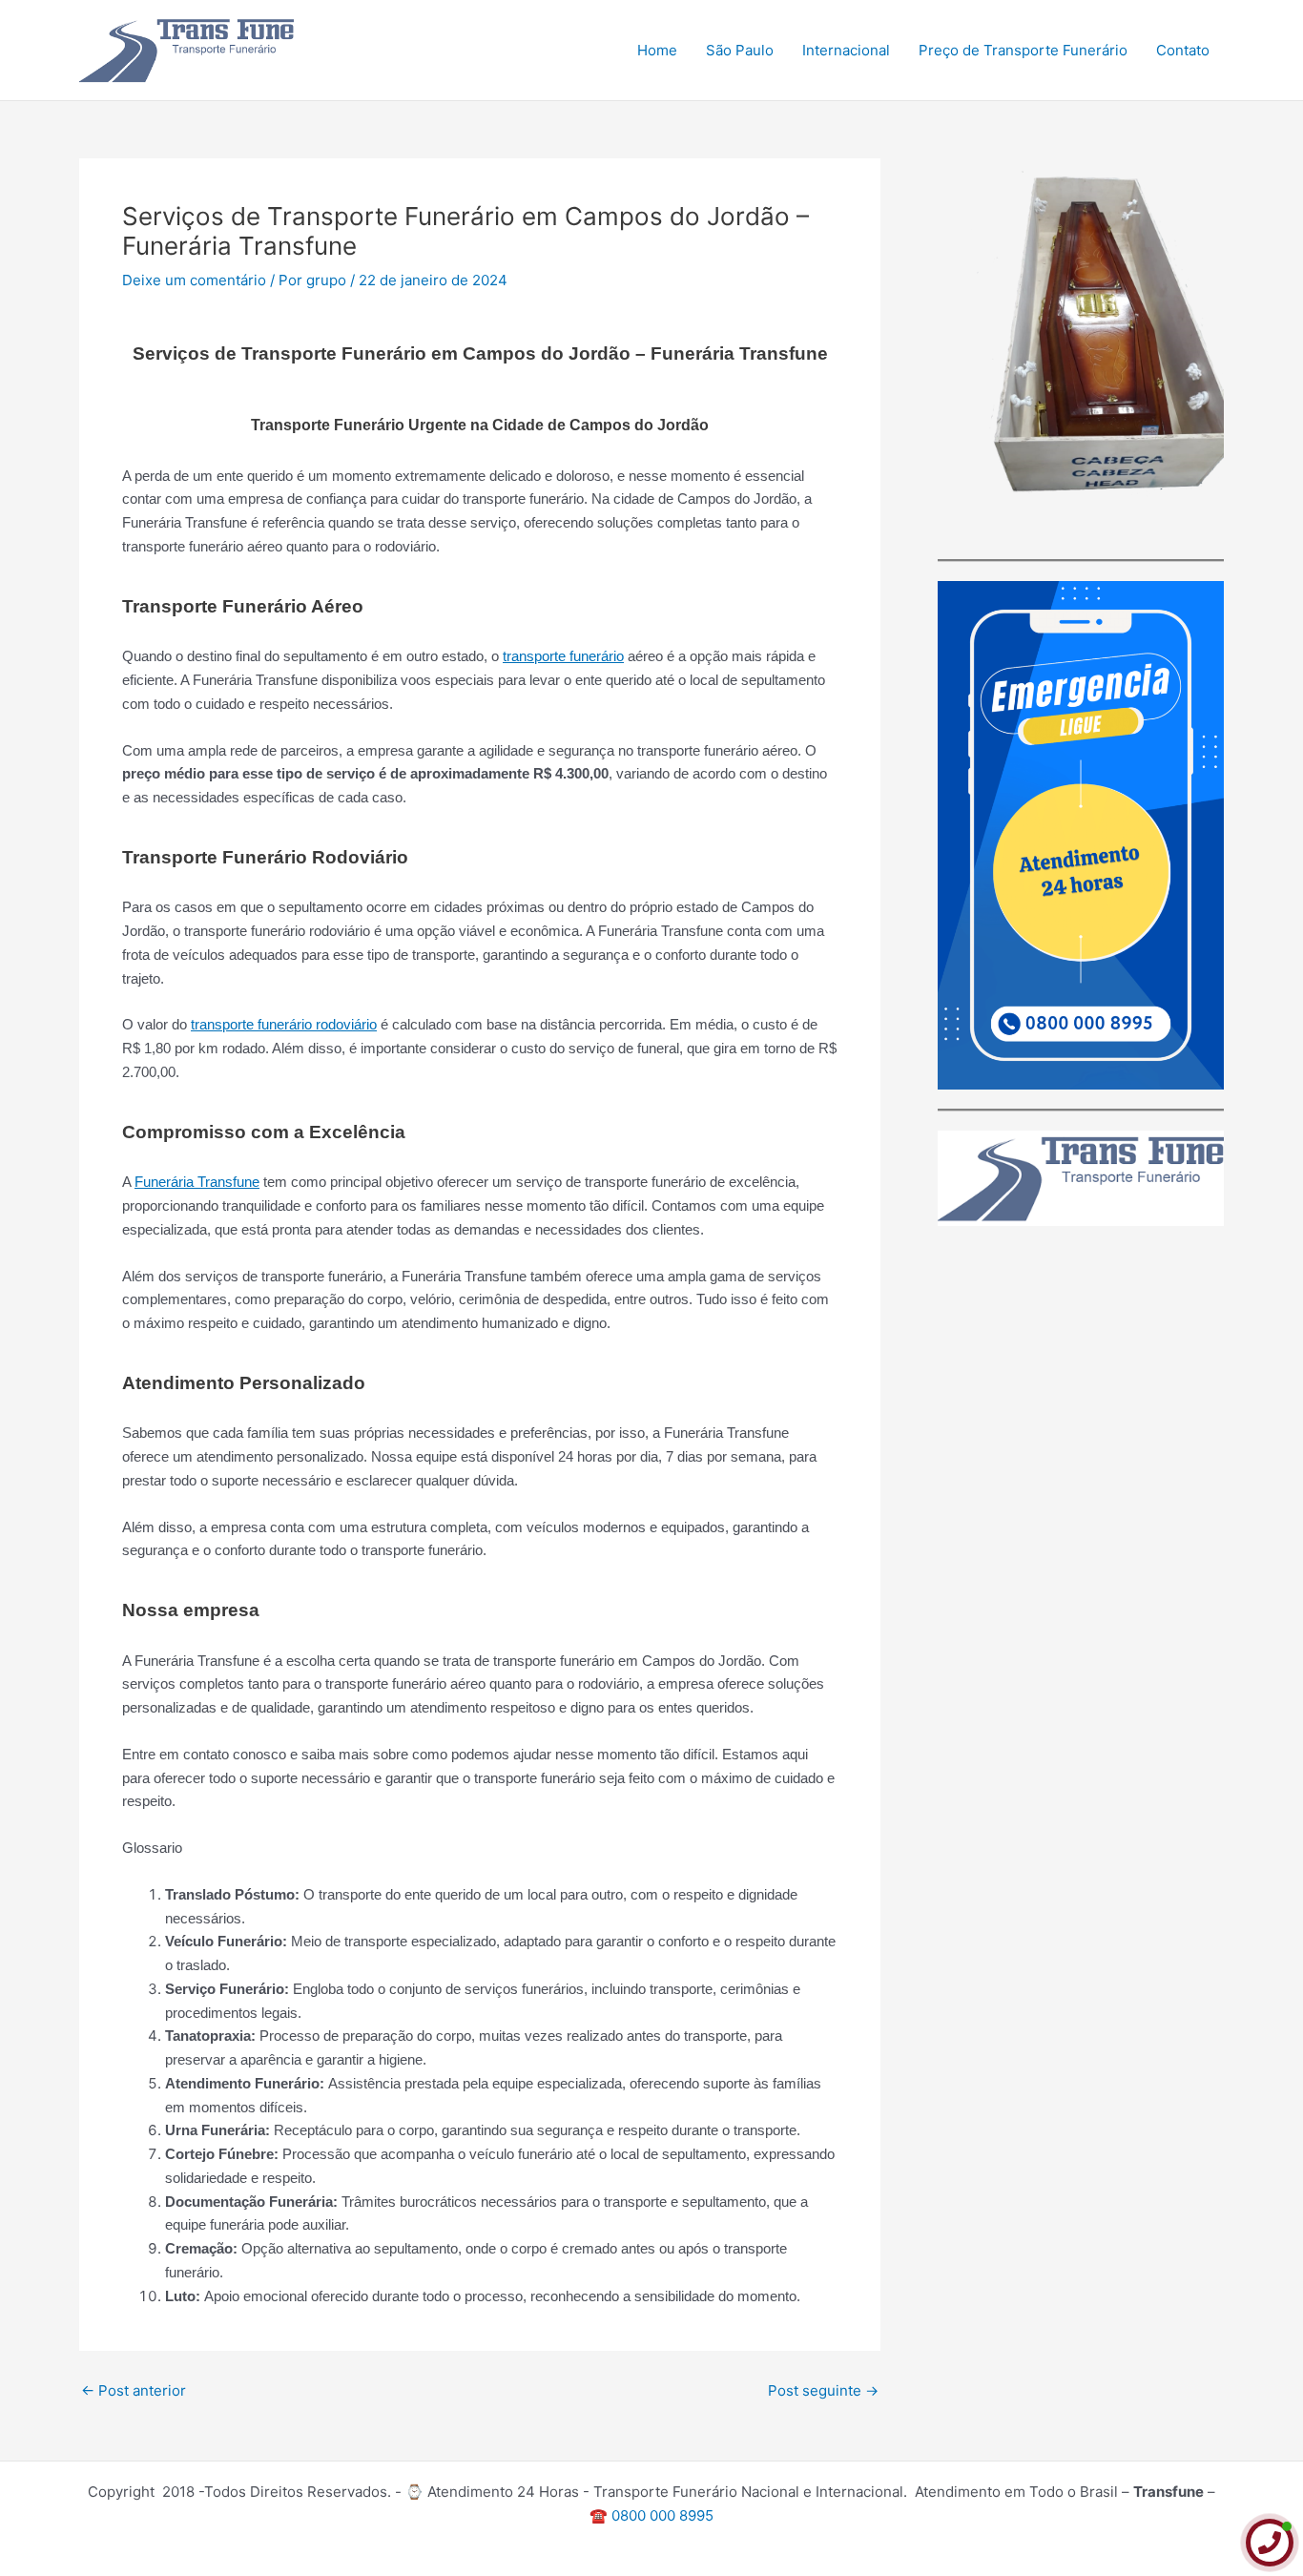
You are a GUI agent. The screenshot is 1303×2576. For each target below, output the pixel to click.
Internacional (846, 50)
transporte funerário (563, 656)
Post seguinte (823, 2390)
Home (657, 50)
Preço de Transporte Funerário (1023, 50)
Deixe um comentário (194, 280)
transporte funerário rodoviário (284, 1024)
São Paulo (740, 50)
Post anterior (134, 2390)
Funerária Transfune (197, 1182)
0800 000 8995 (662, 2515)
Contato (1183, 50)
